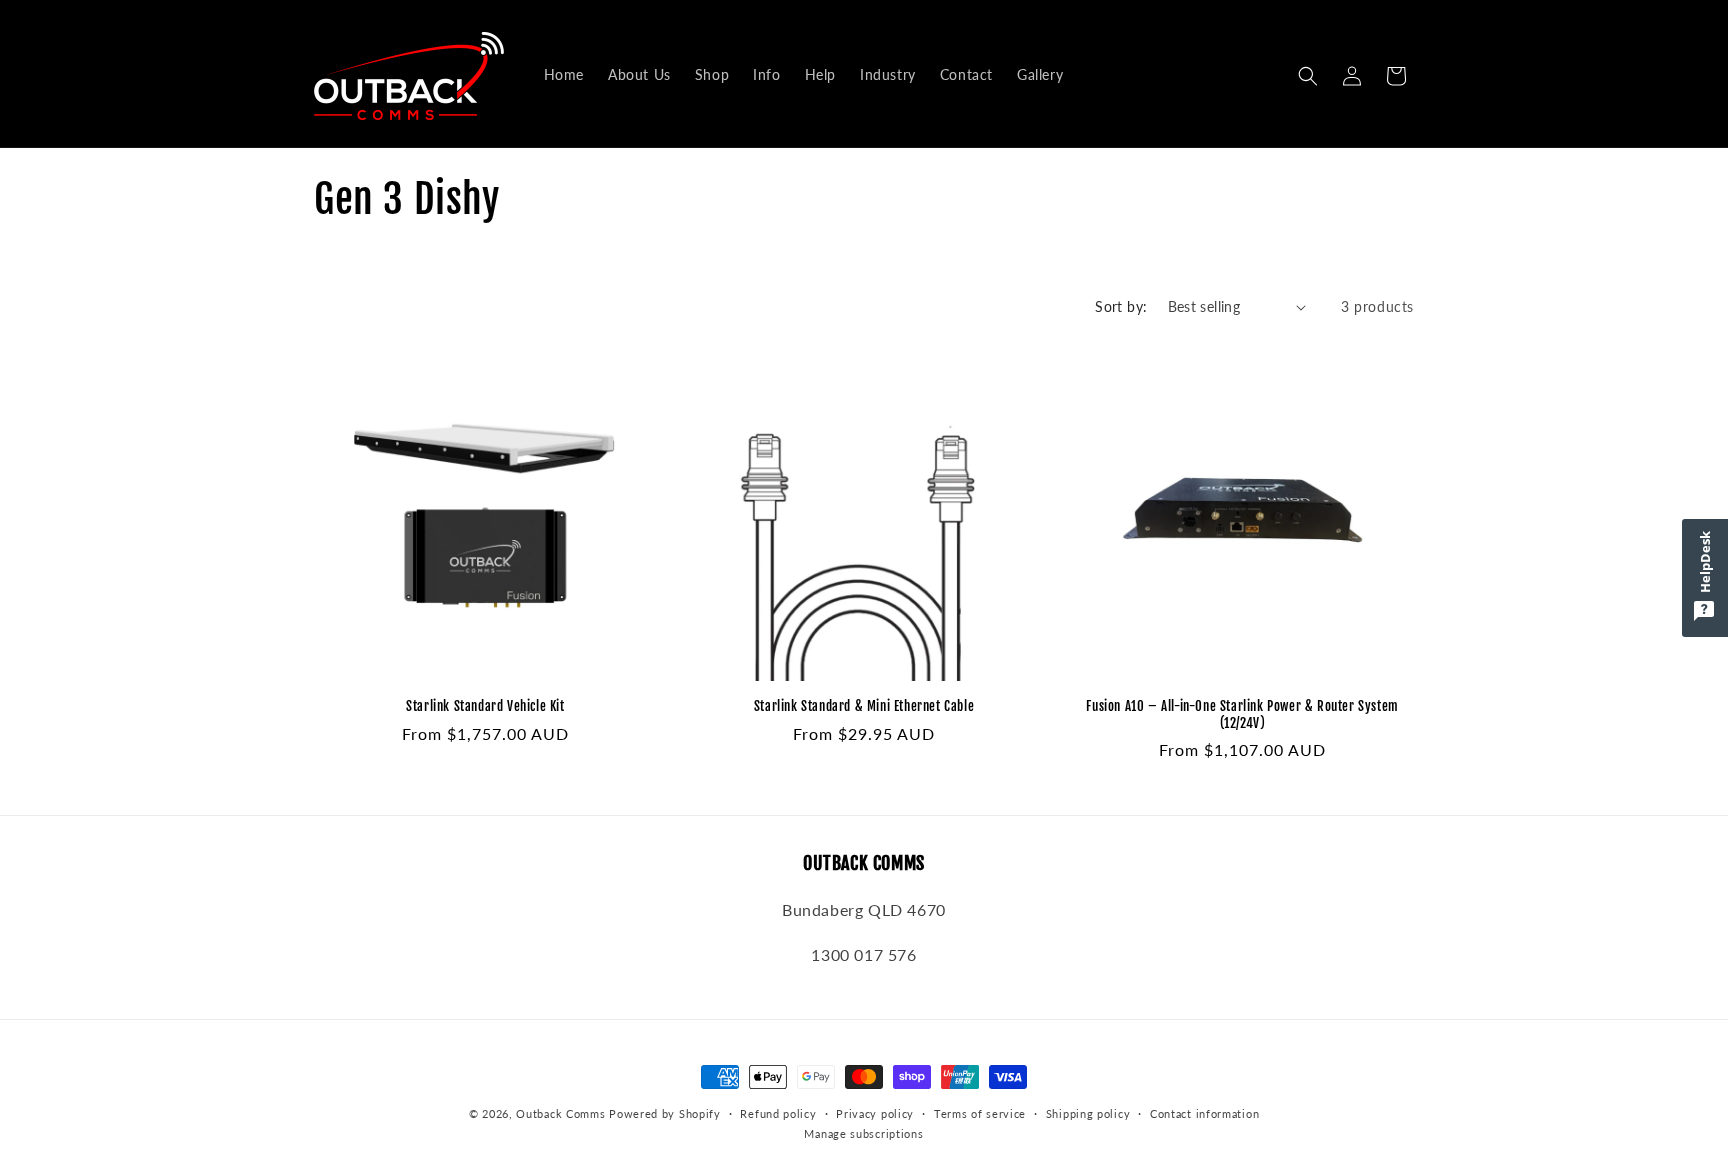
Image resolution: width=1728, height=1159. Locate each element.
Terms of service (980, 1113)
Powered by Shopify (665, 1113)
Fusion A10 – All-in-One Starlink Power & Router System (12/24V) (1242, 714)
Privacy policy (875, 1113)
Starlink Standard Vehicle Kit (485, 706)
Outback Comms (560, 1113)
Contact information (1204, 1113)
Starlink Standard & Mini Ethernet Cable (864, 706)
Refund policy (778, 1113)
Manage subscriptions (863, 1133)
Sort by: (1121, 306)
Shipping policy (1088, 1113)
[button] (1308, 76)
